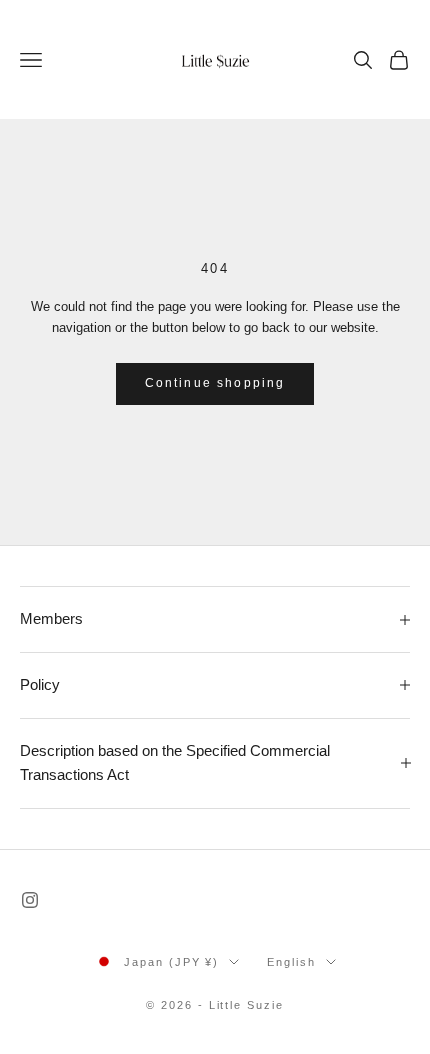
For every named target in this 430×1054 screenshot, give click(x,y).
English (291, 962)
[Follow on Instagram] (30, 900)
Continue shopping (215, 383)
